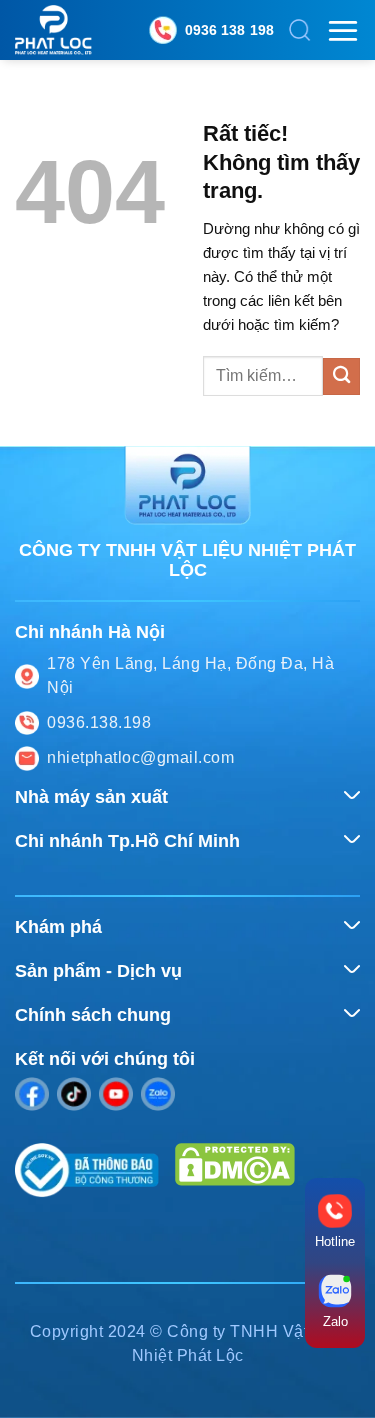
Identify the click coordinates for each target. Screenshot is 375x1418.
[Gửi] (341, 376)
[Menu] (343, 30)
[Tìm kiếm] (300, 30)
